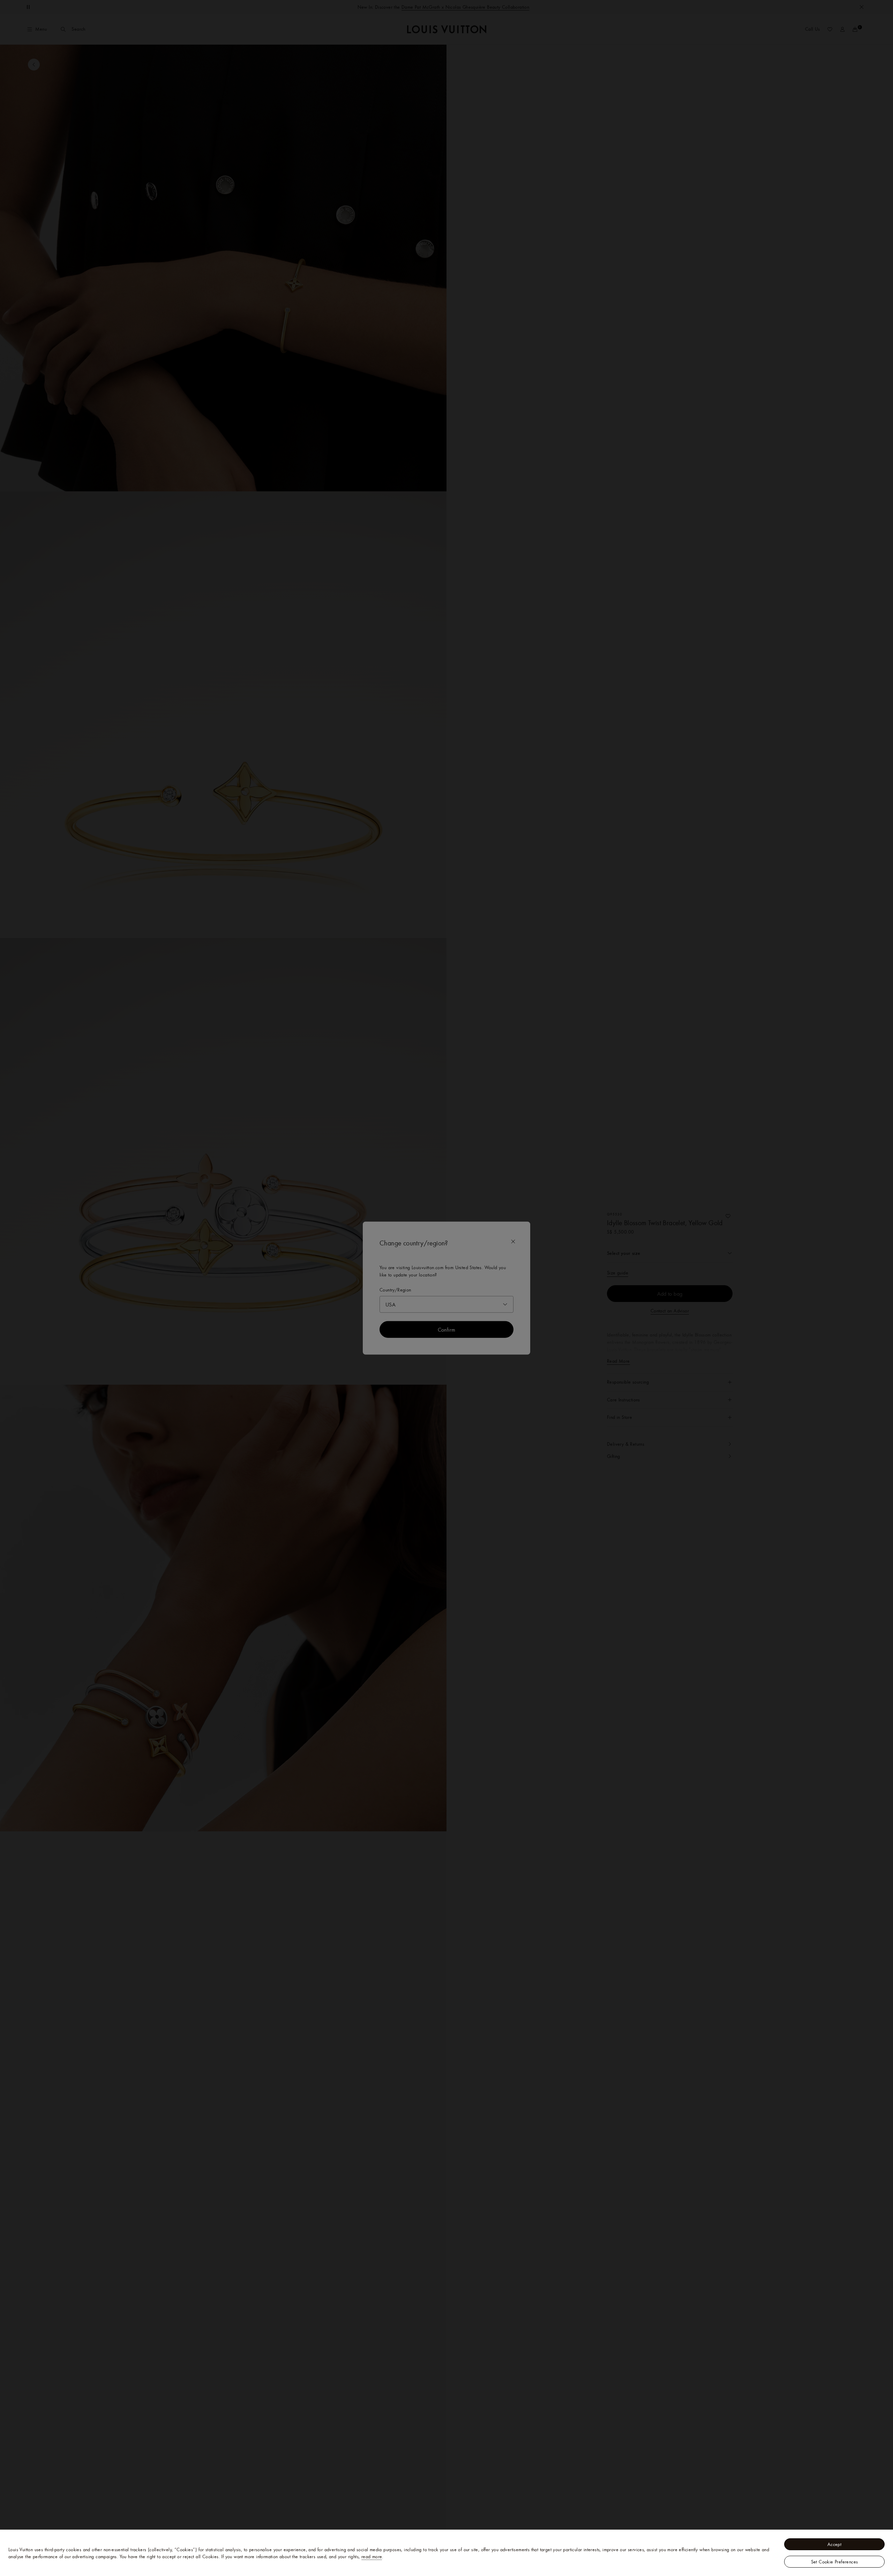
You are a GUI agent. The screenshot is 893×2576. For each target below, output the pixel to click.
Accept (834, 2544)
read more (372, 2556)
